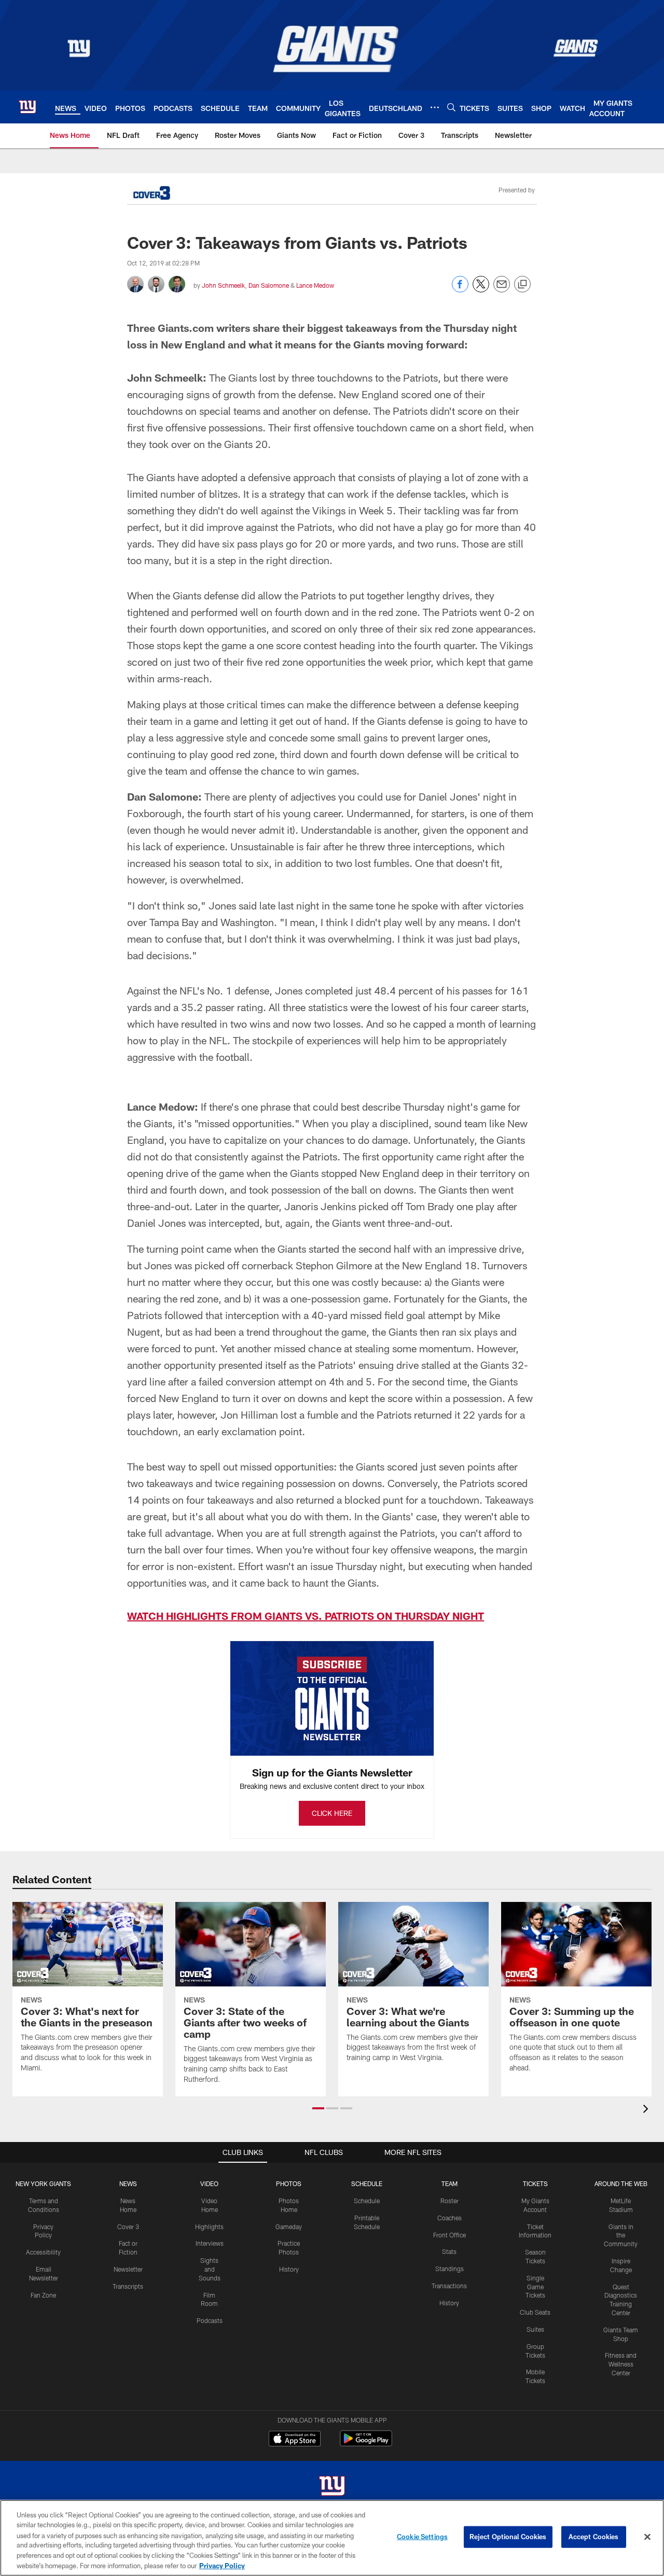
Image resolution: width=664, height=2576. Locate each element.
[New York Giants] (332, 2487)
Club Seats (535, 2312)
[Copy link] (522, 285)
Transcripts (128, 2286)
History (289, 2269)
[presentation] (647, 2110)
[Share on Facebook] (460, 290)
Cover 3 (128, 2227)
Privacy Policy (222, 2565)
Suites (535, 2329)
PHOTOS (289, 2183)
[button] (318, 2108)
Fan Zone (43, 2295)
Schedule (367, 2201)
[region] (332, 2538)
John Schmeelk (223, 285)
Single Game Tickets (535, 2287)
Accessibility (43, 2252)
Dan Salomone (269, 285)
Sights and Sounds (210, 2269)
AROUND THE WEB (621, 2183)
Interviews (210, 2243)
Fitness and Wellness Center (621, 2364)
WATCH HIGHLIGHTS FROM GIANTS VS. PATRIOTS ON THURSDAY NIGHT (306, 1616)
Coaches (449, 2218)
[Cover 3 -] (151, 194)
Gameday (289, 2227)
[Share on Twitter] (481, 290)
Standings (449, 2269)
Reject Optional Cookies (508, 2537)
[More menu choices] (435, 107)
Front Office (449, 2235)
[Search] (451, 107)
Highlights (209, 2227)
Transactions (449, 2286)
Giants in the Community (621, 2235)
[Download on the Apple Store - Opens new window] (295, 2440)
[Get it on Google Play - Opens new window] (366, 2444)
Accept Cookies (594, 2537)
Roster (449, 2201)
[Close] (647, 2537)
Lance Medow (315, 285)
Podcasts (210, 2320)
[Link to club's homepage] (27, 107)
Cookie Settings (422, 2537)
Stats (449, 2251)
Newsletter (128, 2269)
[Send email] (502, 290)
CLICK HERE (332, 1813)
